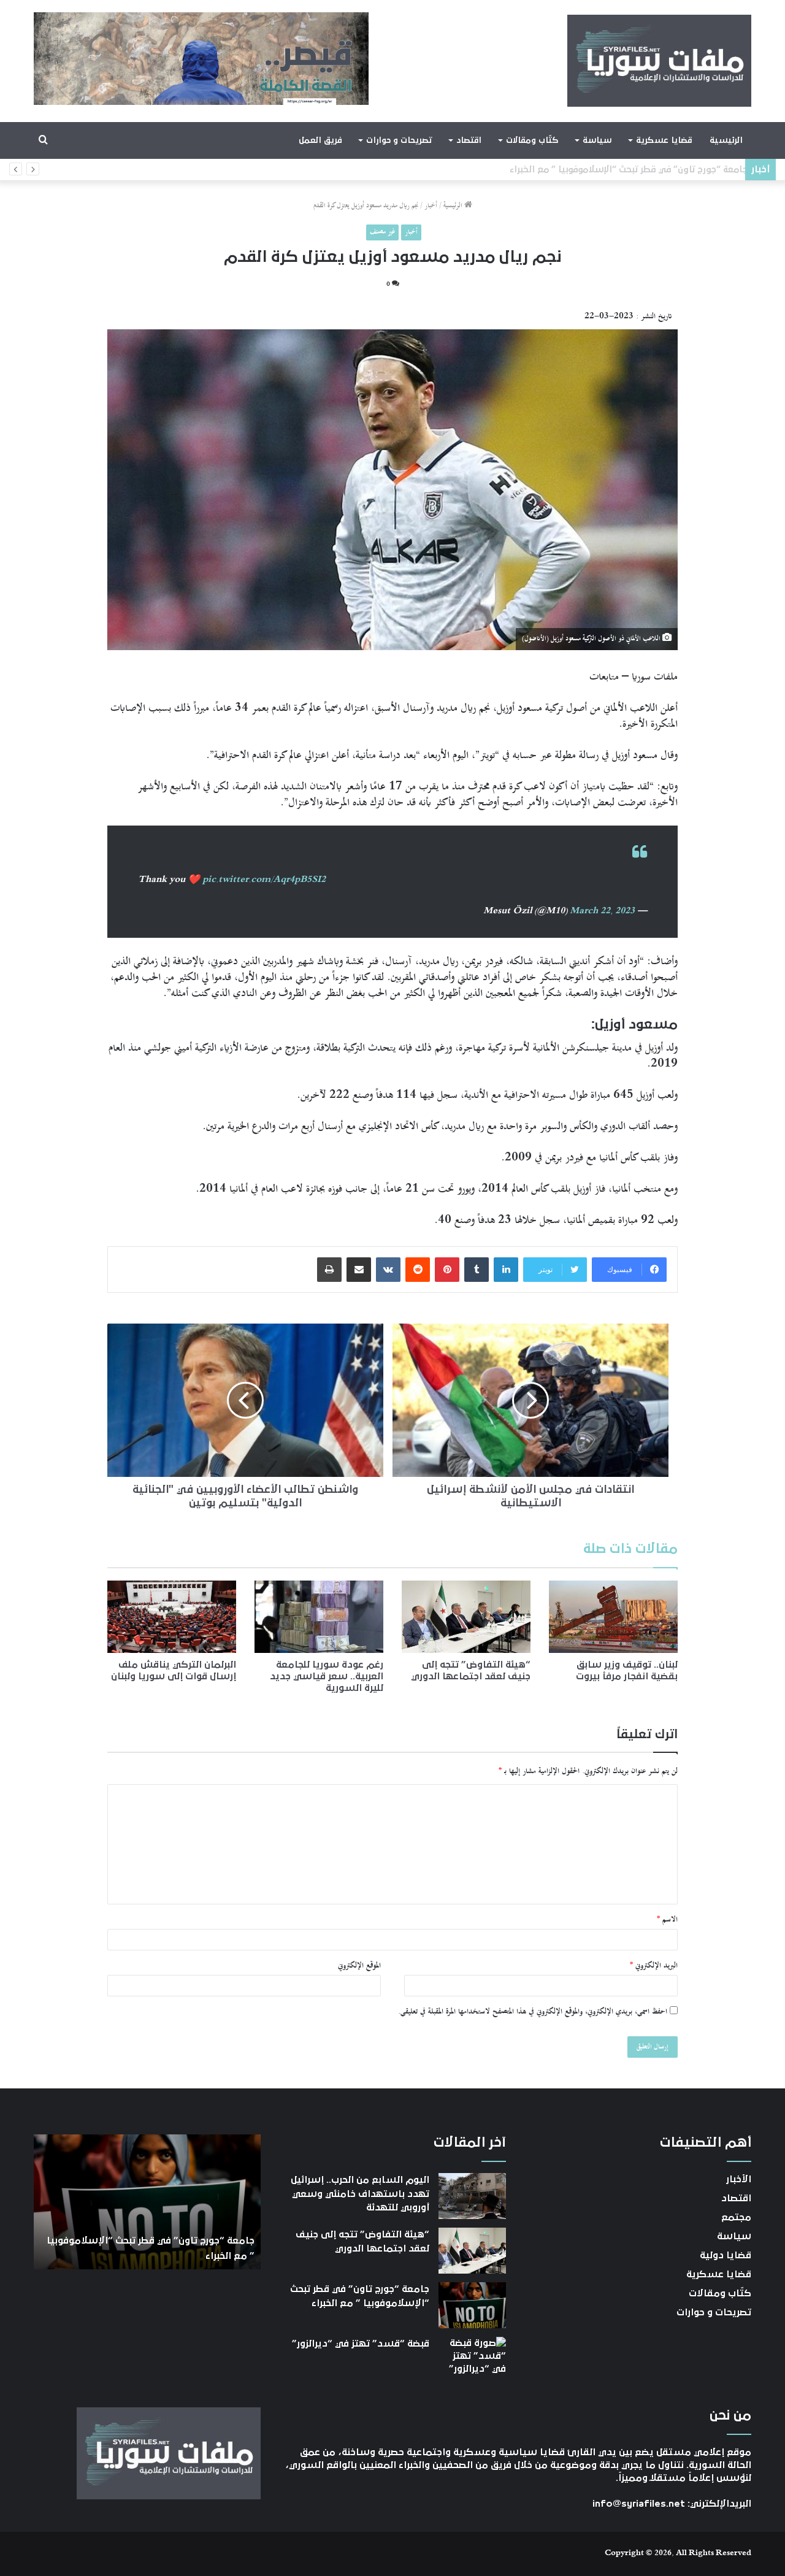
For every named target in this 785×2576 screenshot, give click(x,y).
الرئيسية (726, 140)
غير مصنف (382, 232)
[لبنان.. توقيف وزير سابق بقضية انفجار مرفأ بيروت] (613, 1617)
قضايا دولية (726, 2255)
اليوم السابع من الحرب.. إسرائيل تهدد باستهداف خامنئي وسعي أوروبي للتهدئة (360, 2194)
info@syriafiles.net (639, 2504)
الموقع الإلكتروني (359, 1966)
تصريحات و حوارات (399, 140)
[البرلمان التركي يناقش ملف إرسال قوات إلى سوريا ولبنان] (172, 1617)
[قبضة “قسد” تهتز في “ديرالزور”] (472, 2360)
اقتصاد (469, 140)
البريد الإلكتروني (654, 1966)
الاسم (667, 1920)
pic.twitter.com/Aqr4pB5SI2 (264, 880)
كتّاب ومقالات (532, 140)
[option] (144, 2202)
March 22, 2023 (602, 911)
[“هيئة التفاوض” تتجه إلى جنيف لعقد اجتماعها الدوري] (466, 1617)
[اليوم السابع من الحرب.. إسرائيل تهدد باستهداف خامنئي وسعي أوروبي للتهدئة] (472, 2196)
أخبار (431, 206)
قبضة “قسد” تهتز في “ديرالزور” (676, 170)
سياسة (597, 140)
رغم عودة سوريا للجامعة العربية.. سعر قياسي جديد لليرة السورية (327, 1676)
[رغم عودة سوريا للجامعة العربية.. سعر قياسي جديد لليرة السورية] (319, 1617)
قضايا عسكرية (664, 140)
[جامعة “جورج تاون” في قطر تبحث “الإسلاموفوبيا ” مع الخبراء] (472, 2305)
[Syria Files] (659, 61)
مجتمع (736, 2217)
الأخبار (739, 2179)
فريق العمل (320, 140)
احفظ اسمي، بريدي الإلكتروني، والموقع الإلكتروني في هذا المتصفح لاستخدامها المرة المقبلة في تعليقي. (533, 2012)
